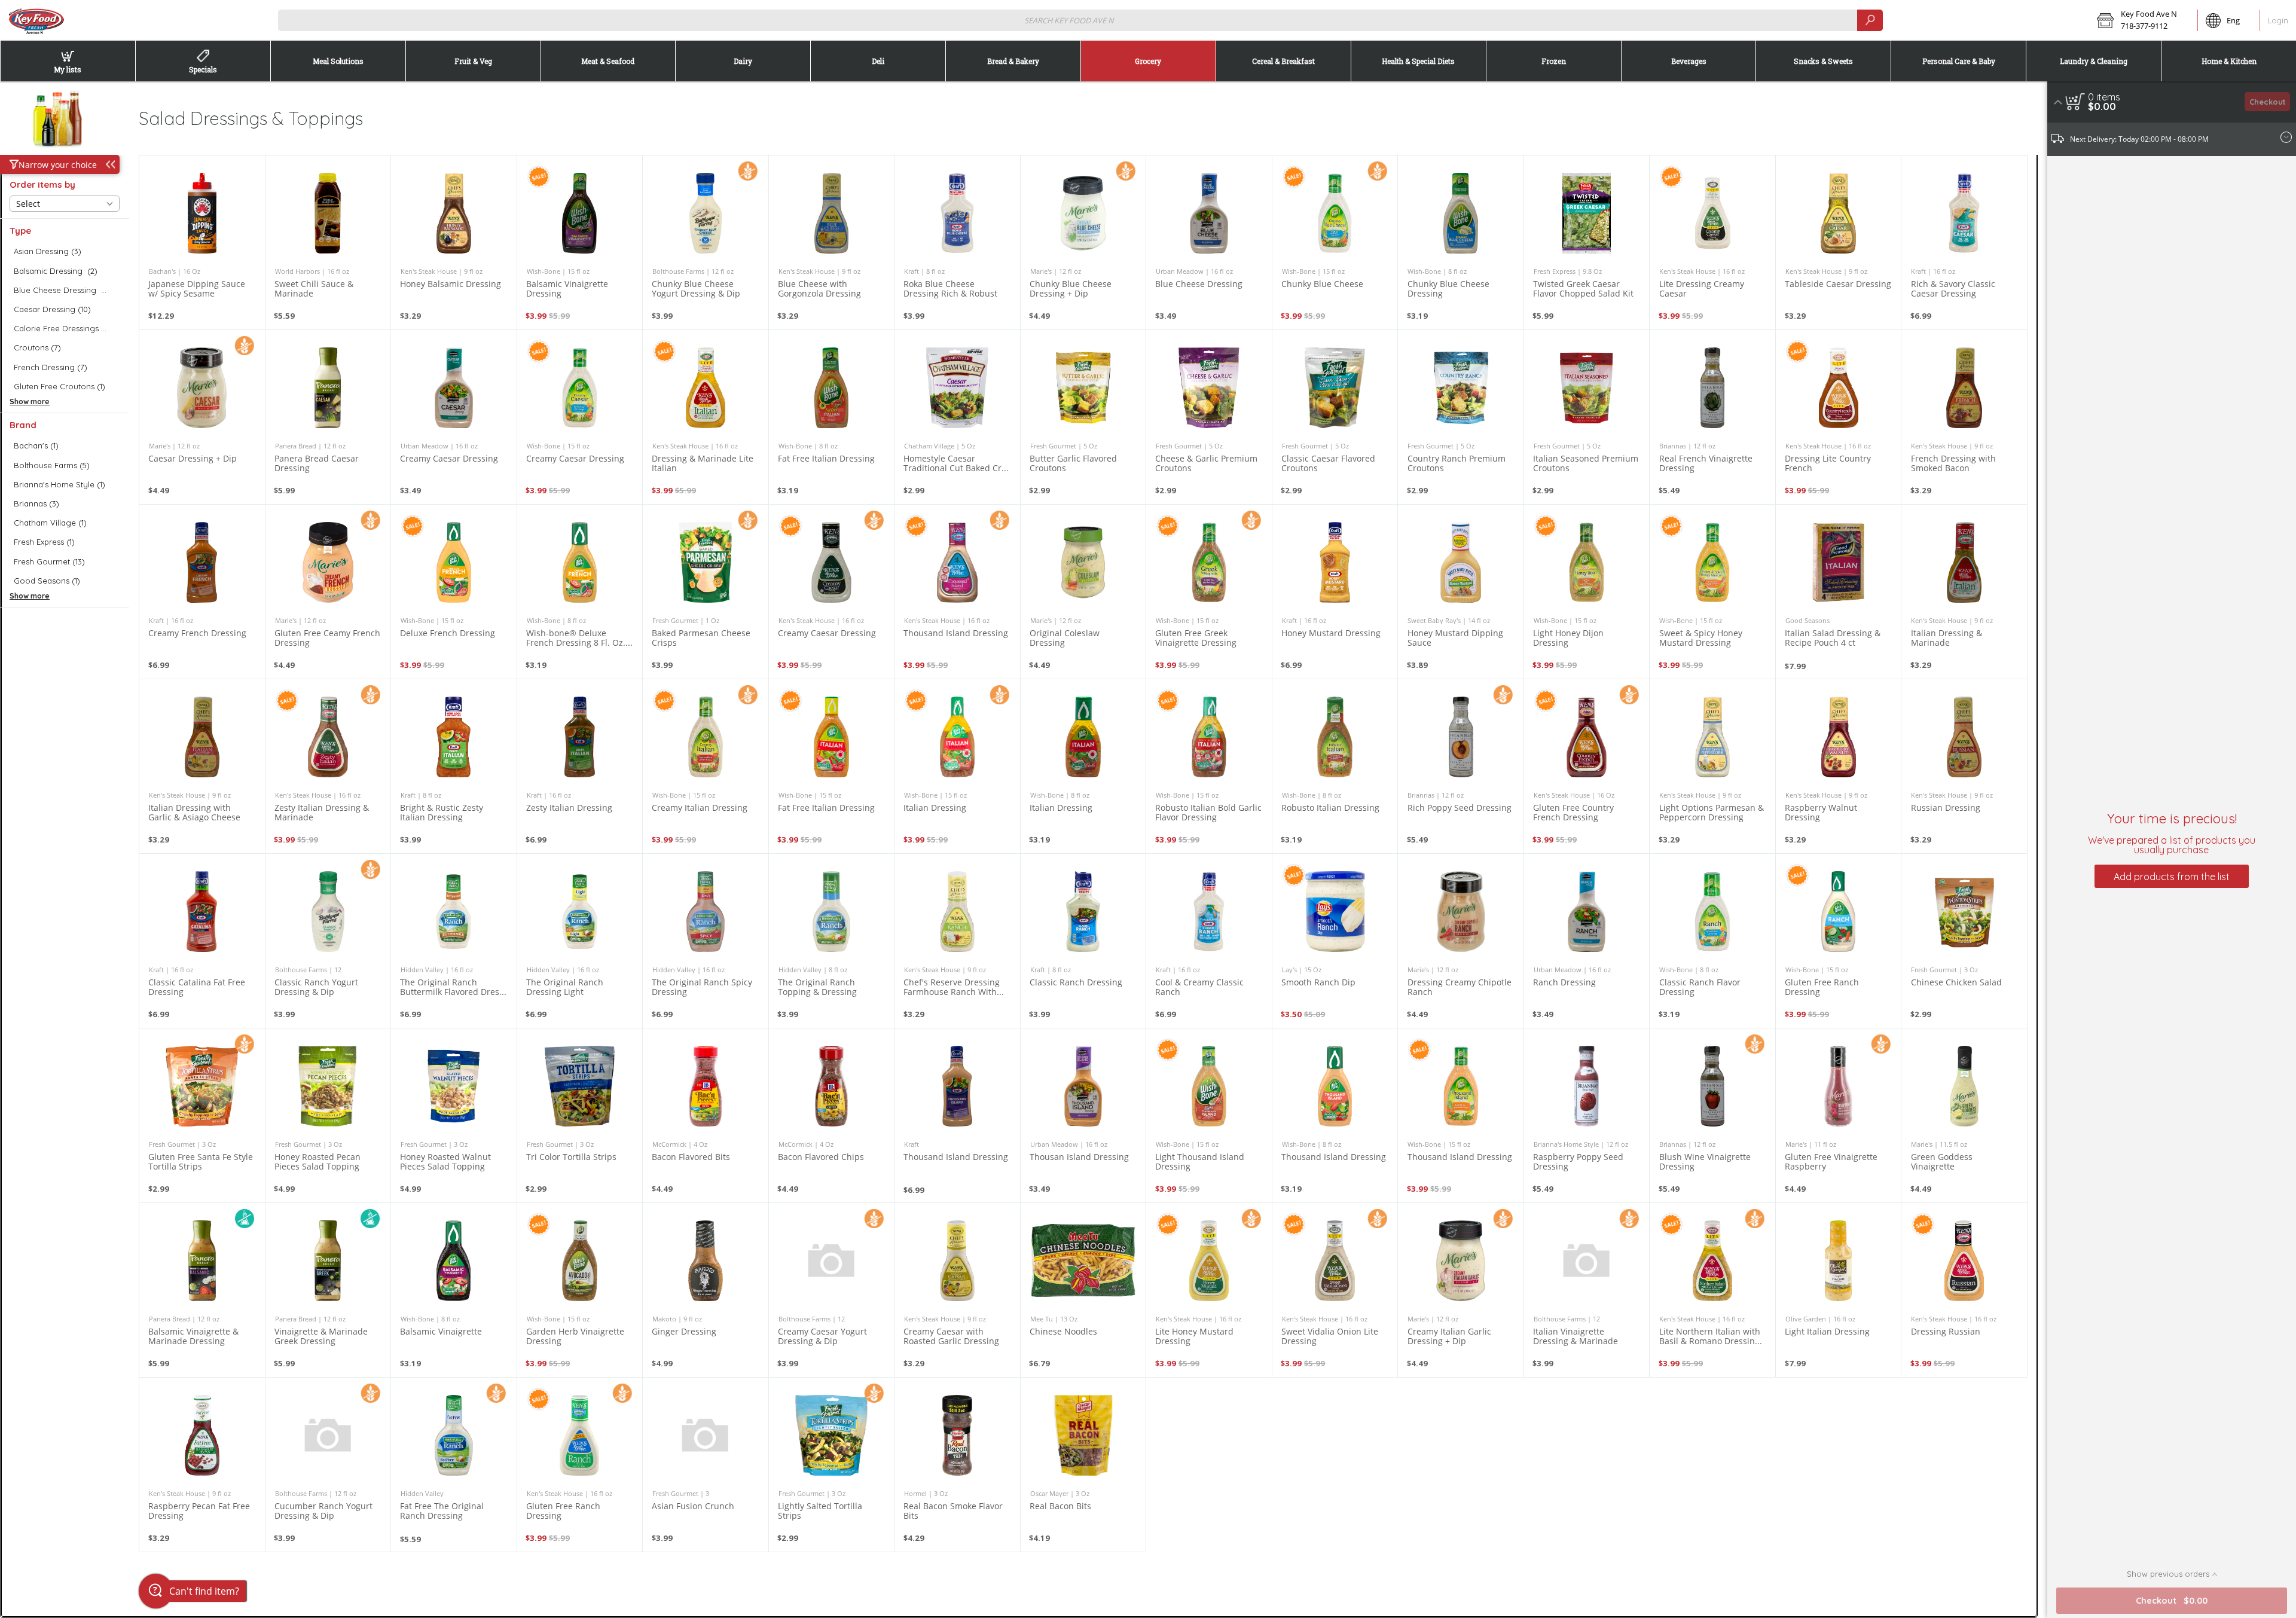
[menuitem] (68, 61)
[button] (2143, 20)
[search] (1870, 20)
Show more (30, 402)
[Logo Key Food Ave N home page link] (36, 20)
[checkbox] (65, 251)
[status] (2104, 97)
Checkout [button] (2268, 102)
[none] (202, 242)
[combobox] (1080, 20)
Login (2278, 20)
